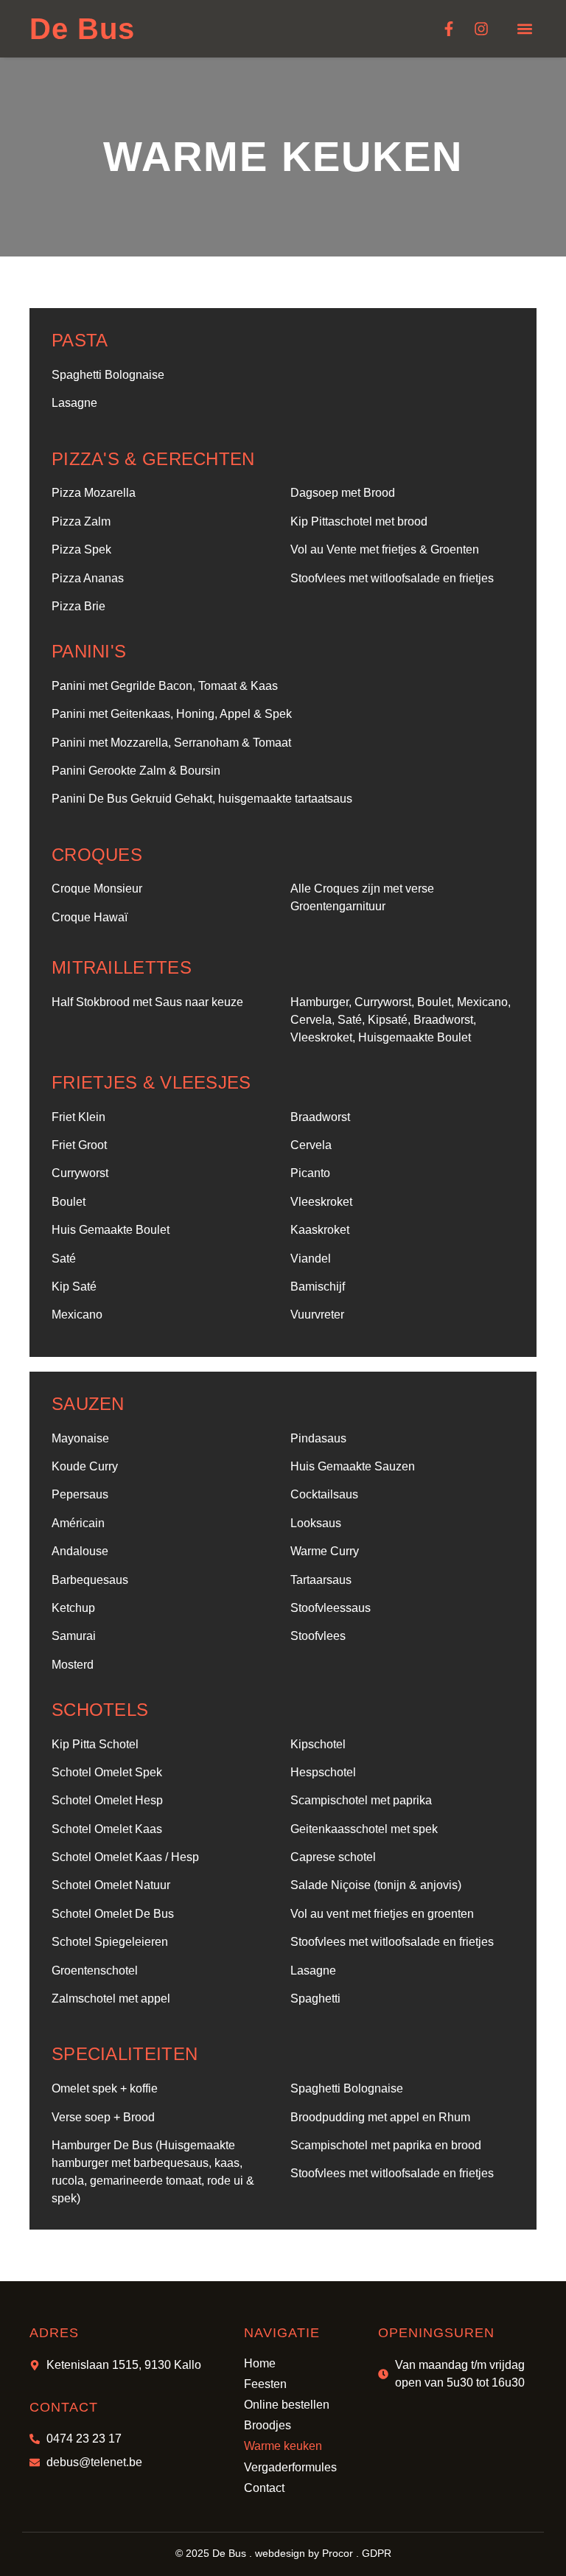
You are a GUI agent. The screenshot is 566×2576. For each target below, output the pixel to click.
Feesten (265, 2384)
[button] (524, 29)
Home (260, 2363)
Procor (338, 2553)
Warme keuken (283, 2446)
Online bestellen (287, 2405)
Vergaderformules (290, 2467)
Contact (264, 2488)
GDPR (377, 2553)
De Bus (82, 29)
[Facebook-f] (449, 29)
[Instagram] (481, 29)
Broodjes (268, 2425)
